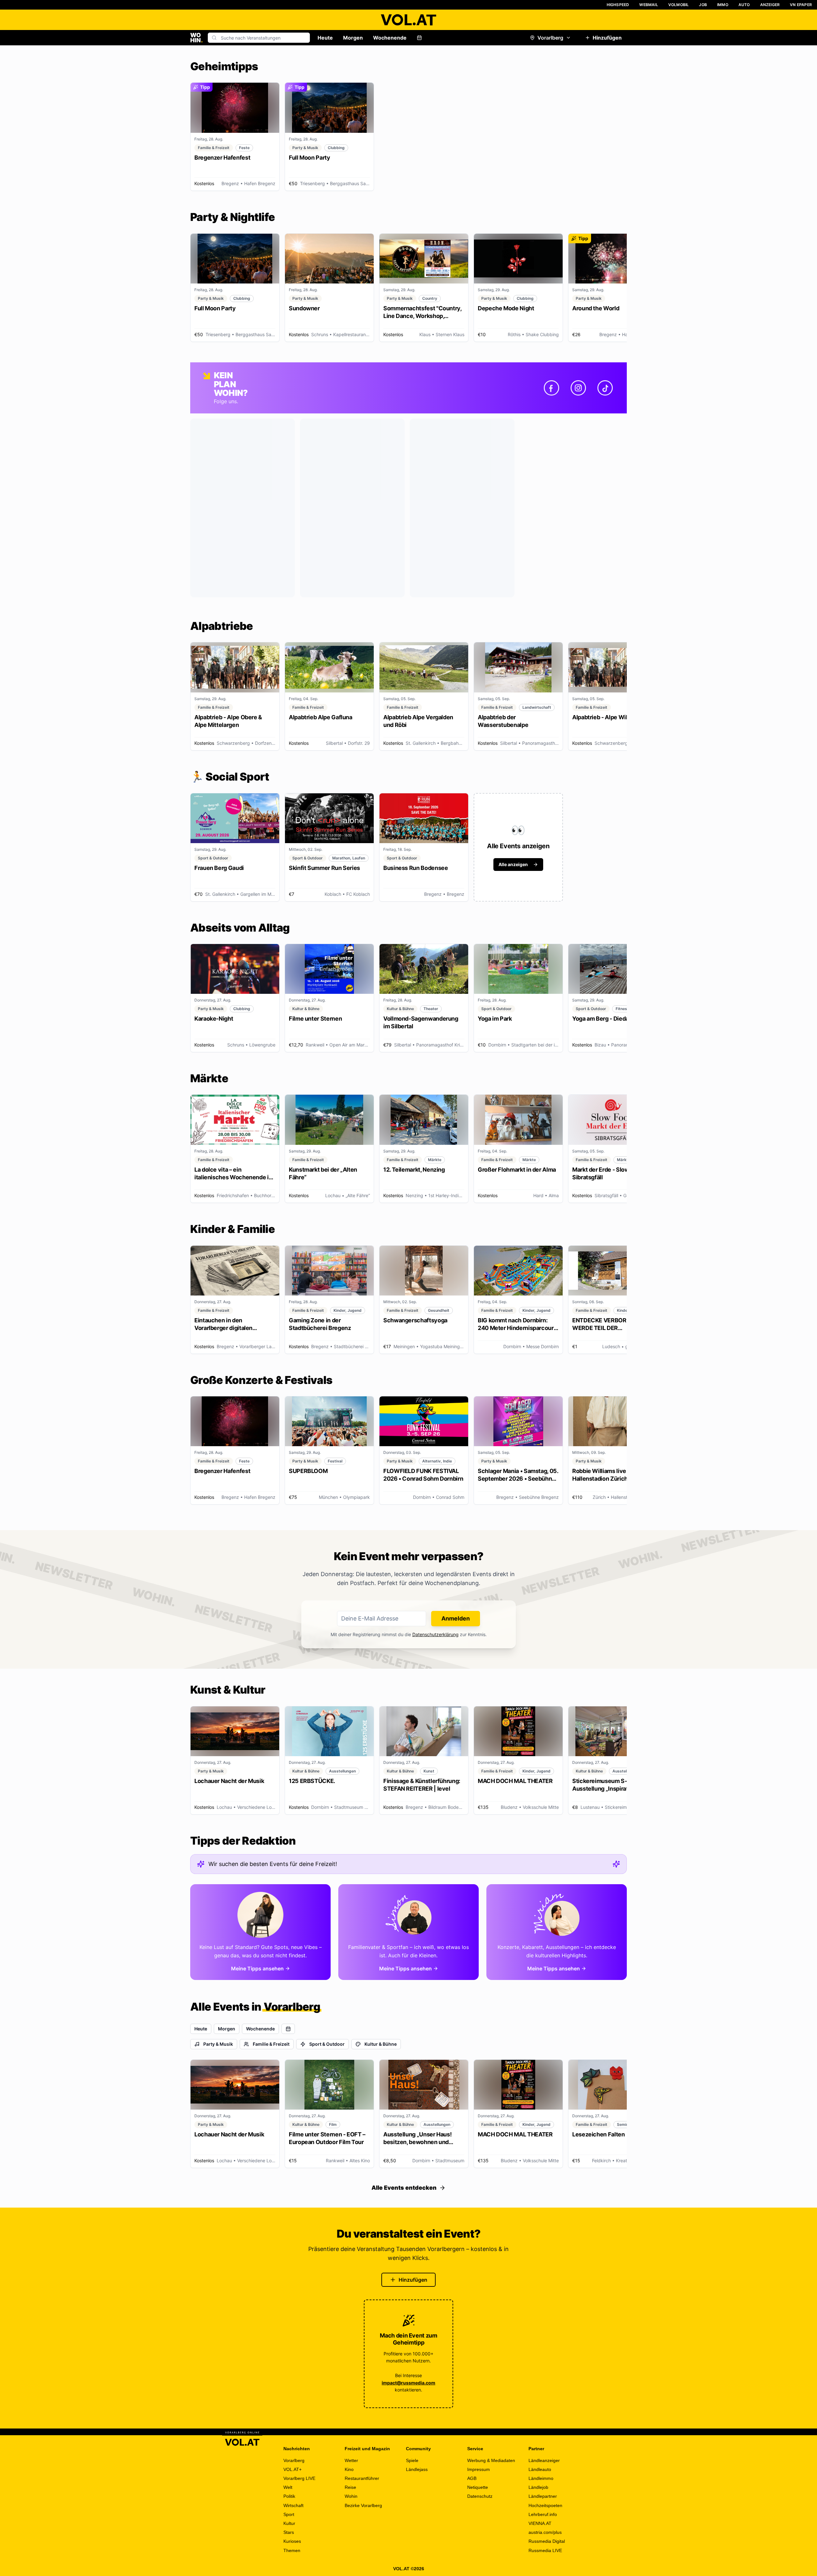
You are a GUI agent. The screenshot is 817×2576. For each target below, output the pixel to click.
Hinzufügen (607, 38)
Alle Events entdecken (404, 2188)
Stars (289, 2532)
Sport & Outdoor (327, 2044)
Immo (723, 5)
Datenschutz (480, 2496)
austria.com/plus (545, 2532)
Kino (349, 2469)
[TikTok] (605, 388)
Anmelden (456, 1618)
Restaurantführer (362, 2478)
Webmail (648, 5)
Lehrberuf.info (543, 2514)
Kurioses (292, 2541)
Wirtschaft (293, 2505)
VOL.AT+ (292, 2469)
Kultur (289, 2523)
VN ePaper (801, 5)
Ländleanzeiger (544, 2460)
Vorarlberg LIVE (299, 2478)
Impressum (479, 2469)
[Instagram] (578, 388)
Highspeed (618, 5)
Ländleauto (540, 2469)
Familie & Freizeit (271, 2044)
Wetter (351, 2460)
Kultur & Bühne (381, 2044)
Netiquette (478, 2487)
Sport (289, 2514)
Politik (289, 2496)
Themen (292, 2550)
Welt (288, 2487)
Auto (744, 5)
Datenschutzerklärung (435, 1634)
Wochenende (390, 38)
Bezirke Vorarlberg (363, 2505)
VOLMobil (679, 5)
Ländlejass (417, 2469)
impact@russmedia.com (408, 2383)
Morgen (353, 38)
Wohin (351, 2496)
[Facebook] (551, 388)
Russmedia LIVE (545, 2550)
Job (703, 5)
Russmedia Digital (547, 2541)
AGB (472, 2478)
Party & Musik (218, 2044)
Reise (350, 2487)
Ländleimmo (541, 2478)
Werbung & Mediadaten (491, 2460)
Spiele (412, 2460)
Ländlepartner (543, 2496)
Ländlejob (538, 2487)
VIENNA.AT (540, 2523)
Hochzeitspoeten (545, 2505)
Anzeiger (770, 5)
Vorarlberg (550, 38)
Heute (325, 38)
